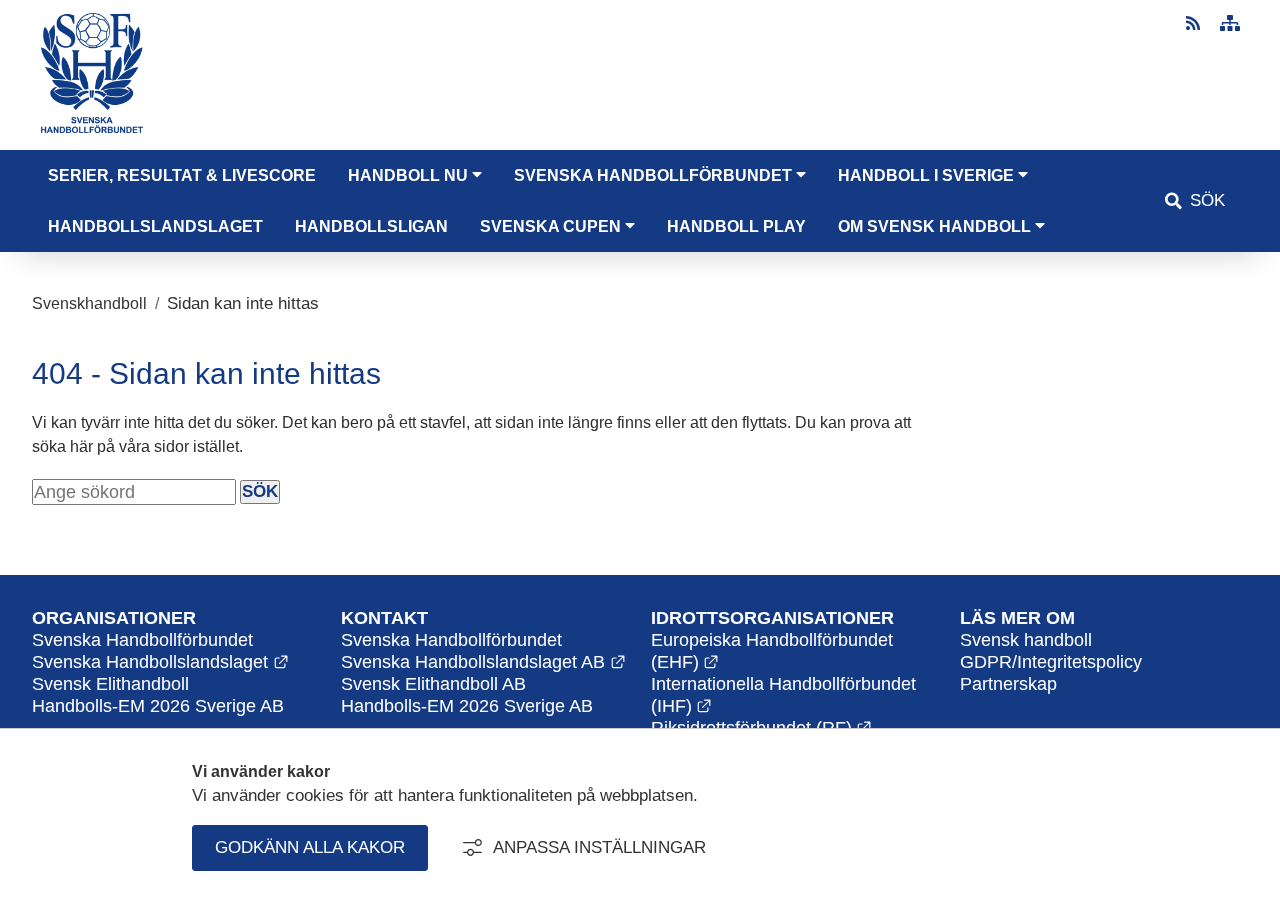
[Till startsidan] (92, 137)
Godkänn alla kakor (310, 847)
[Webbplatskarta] (1230, 23)
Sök (1207, 200)
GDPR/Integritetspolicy (1051, 661)
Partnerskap (1008, 683)
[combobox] (134, 492)
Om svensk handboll (934, 226)
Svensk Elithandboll (110, 683)
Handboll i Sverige (926, 175)
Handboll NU (408, 175)
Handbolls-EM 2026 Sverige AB (467, 705)
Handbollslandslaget (155, 226)
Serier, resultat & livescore (182, 175)
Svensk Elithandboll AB (433, 683)
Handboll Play (736, 226)
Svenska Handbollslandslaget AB (483, 661)
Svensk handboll (1026, 639)
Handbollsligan (371, 226)
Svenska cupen (550, 226)
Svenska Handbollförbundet (653, 175)
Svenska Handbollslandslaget (160, 661)
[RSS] (1195, 23)
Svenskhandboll (89, 303)
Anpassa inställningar (599, 847)
